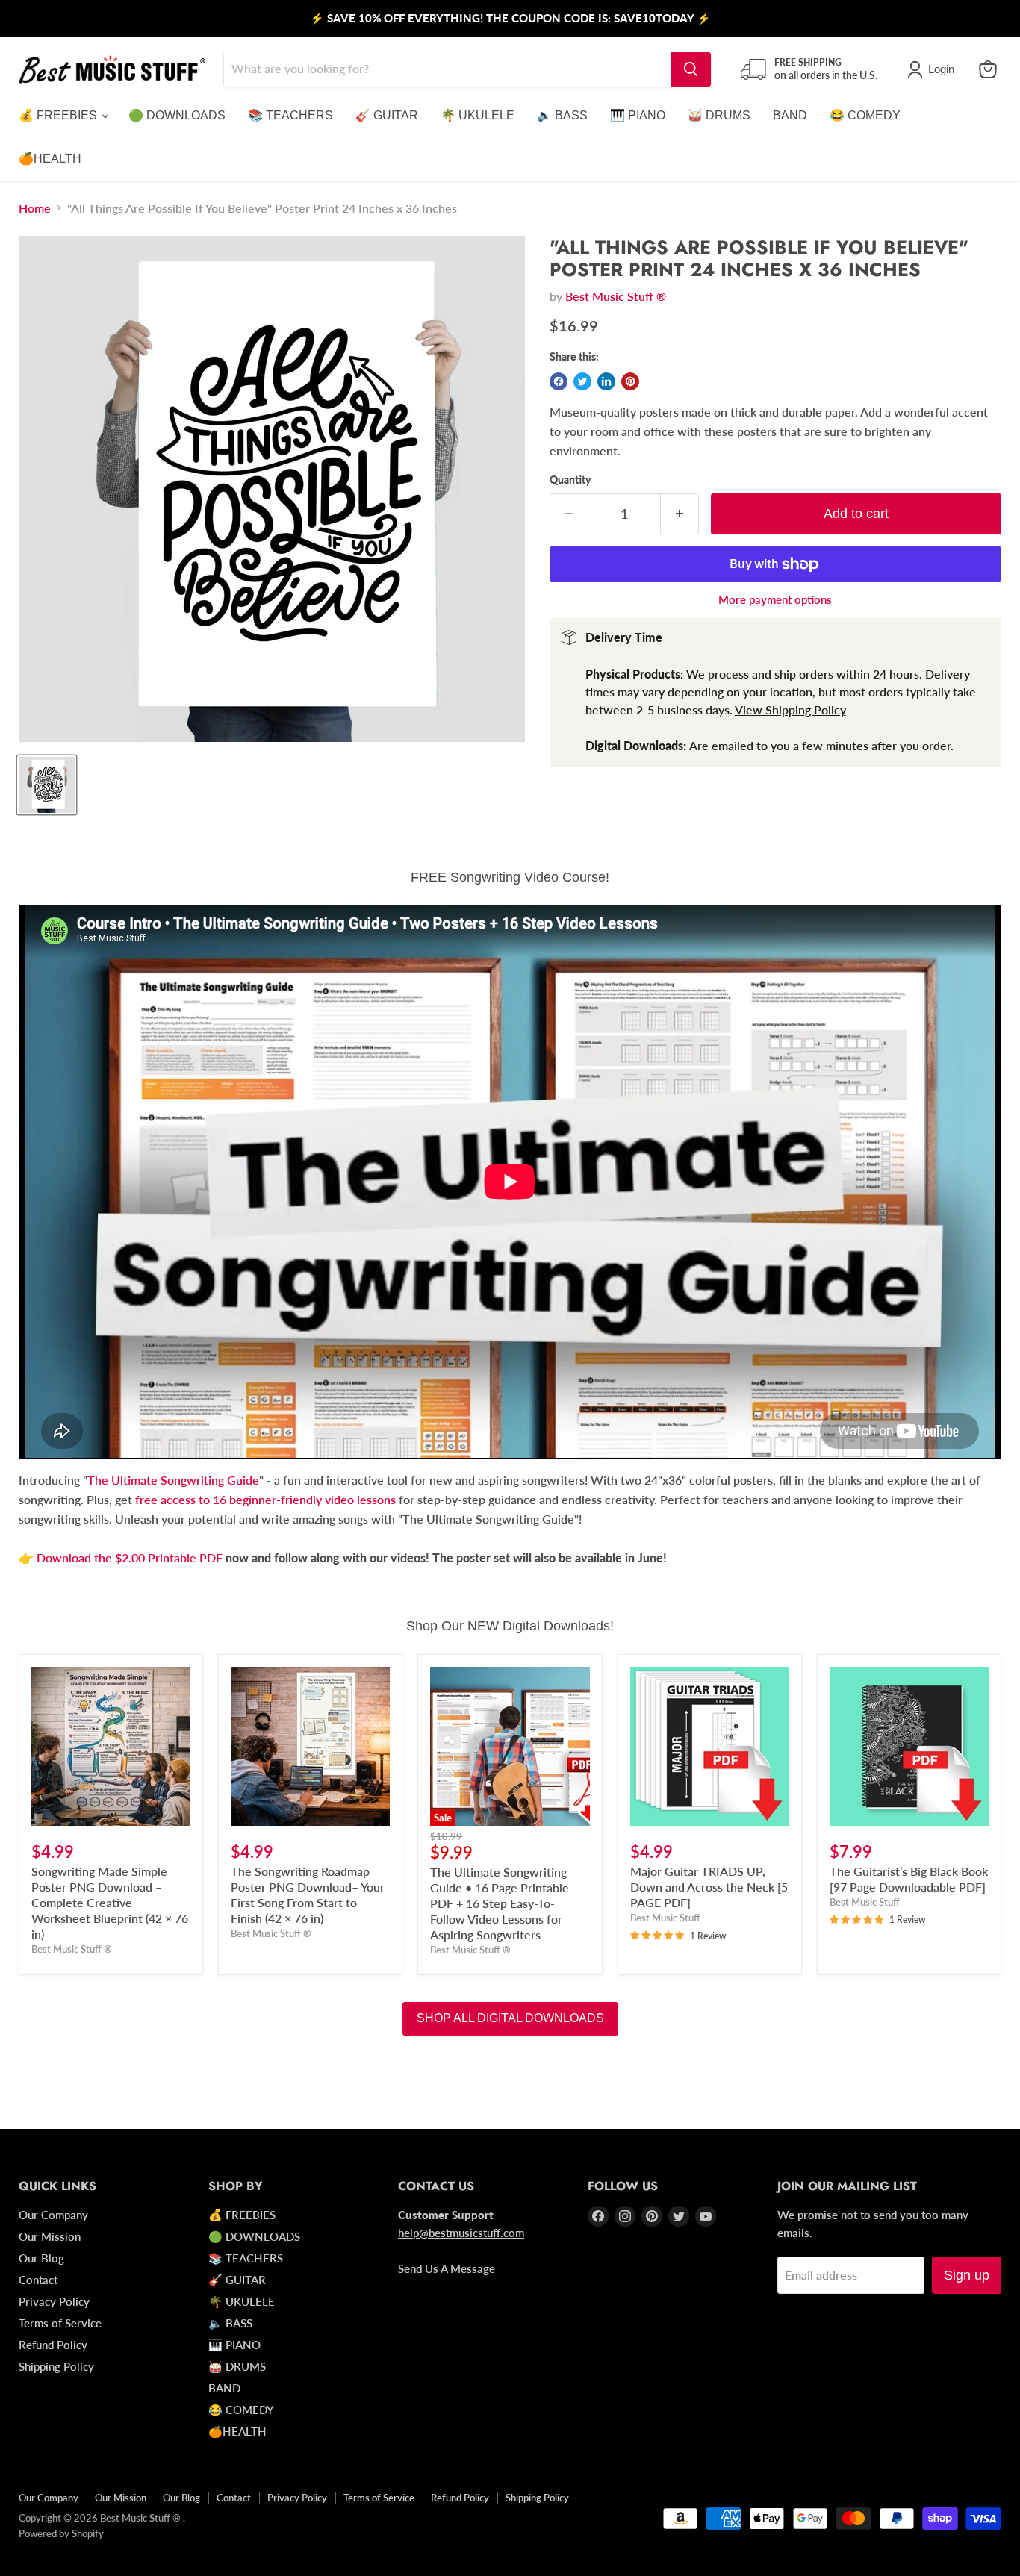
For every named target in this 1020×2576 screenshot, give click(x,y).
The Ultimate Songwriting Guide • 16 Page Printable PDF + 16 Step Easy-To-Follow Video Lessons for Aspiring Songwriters (500, 1903)
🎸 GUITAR (387, 115)
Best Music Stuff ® (616, 296)
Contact (38, 2280)
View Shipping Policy (790, 710)
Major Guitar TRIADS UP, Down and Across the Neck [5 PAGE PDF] (709, 1887)
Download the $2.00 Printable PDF (131, 1557)
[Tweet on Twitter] (582, 381)
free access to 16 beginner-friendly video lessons (265, 1499)
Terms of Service (60, 2323)
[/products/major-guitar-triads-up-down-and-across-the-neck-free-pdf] (710, 1746)
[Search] (691, 69)
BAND (790, 115)
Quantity (570, 480)
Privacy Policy (54, 2301)
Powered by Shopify (61, 2533)
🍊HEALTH (50, 159)
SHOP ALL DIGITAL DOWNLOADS (510, 2018)
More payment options (775, 600)
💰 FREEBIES (59, 115)
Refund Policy (53, 2345)
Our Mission (50, 2236)
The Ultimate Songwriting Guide (173, 1480)
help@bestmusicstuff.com (461, 2233)
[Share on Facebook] (559, 381)
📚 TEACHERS (290, 115)
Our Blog (41, 2258)
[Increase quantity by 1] (680, 514)
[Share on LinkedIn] (606, 381)
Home (35, 208)
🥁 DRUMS (719, 115)
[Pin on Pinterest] (630, 381)
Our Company (53, 2215)
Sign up (967, 2275)
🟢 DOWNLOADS (177, 115)
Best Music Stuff (665, 1918)
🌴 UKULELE (478, 115)
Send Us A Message (447, 2268)
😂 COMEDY (865, 115)
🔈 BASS (562, 115)
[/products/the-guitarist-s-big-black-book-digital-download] (909, 1746)
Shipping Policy (56, 2366)
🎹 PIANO (638, 115)
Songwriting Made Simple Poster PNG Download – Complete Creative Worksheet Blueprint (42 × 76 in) (110, 1902)
